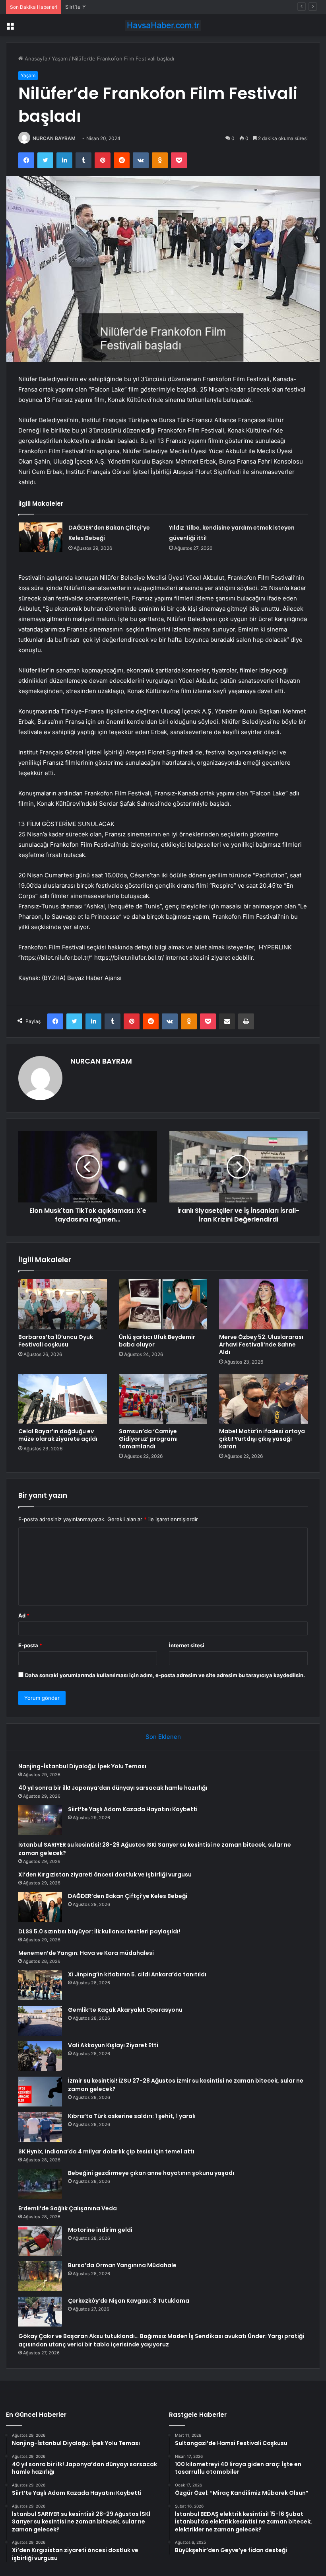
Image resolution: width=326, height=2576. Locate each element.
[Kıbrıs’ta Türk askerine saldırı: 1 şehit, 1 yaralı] (40, 2127)
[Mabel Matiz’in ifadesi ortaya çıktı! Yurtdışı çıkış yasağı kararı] (263, 1399)
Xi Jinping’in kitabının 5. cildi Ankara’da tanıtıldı (137, 1974)
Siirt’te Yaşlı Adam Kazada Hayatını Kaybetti (118, 7)
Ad (24, 1615)
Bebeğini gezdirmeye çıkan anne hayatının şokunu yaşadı (151, 2173)
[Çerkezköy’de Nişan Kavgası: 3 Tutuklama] (40, 2312)
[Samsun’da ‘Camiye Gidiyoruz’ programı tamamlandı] (163, 1399)
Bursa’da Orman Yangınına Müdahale (122, 2265)
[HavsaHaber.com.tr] (163, 25)
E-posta (30, 1645)
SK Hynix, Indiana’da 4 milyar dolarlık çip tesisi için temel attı (106, 2151)
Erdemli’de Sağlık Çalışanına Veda (68, 2208)
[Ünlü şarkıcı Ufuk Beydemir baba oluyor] (163, 1304)
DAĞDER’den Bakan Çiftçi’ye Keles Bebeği (128, 1896)
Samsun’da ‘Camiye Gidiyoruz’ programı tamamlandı (148, 1439)
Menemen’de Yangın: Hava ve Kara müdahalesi (86, 1953)
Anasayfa (35, 58)
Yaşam (60, 58)
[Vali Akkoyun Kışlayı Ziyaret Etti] (40, 2056)
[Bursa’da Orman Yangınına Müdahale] (40, 2276)
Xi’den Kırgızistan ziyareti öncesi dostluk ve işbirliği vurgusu (105, 1875)
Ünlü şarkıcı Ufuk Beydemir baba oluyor (157, 1341)
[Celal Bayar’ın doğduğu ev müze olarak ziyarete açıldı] (63, 1399)
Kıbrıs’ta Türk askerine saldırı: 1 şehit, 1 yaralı (132, 2116)
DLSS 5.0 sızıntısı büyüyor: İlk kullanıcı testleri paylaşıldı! (99, 1931)
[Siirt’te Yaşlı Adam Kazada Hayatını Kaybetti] (40, 1820)
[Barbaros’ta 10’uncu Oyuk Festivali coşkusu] (63, 1304)
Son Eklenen (163, 1737)
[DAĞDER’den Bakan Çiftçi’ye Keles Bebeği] (41, 537)
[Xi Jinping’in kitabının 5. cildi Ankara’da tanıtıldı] (40, 1985)
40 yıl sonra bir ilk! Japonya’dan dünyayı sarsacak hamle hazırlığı (113, 1788)
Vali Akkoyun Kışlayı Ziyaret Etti (113, 2045)
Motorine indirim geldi (100, 2230)
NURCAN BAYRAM (54, 138)
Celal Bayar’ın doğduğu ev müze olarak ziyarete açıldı (58, 1435)
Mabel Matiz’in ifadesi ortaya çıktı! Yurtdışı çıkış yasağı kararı (262, 1439)
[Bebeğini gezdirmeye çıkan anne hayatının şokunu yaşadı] (40, 2184)
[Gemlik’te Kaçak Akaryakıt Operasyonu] (40, 2021)
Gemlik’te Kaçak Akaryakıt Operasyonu (125, 2010)
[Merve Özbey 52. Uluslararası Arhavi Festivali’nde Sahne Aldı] (263, 1304)
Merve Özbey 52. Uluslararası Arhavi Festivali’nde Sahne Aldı (261, 1345)
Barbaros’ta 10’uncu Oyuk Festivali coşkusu (56, 1341)
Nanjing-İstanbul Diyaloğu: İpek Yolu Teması (82, 1766)
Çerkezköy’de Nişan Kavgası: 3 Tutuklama (129, 2301)
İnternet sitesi (187, 1645)
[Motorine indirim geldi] (40, 2241)
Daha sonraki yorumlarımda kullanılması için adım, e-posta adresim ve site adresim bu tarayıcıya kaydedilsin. (165, 1675)
